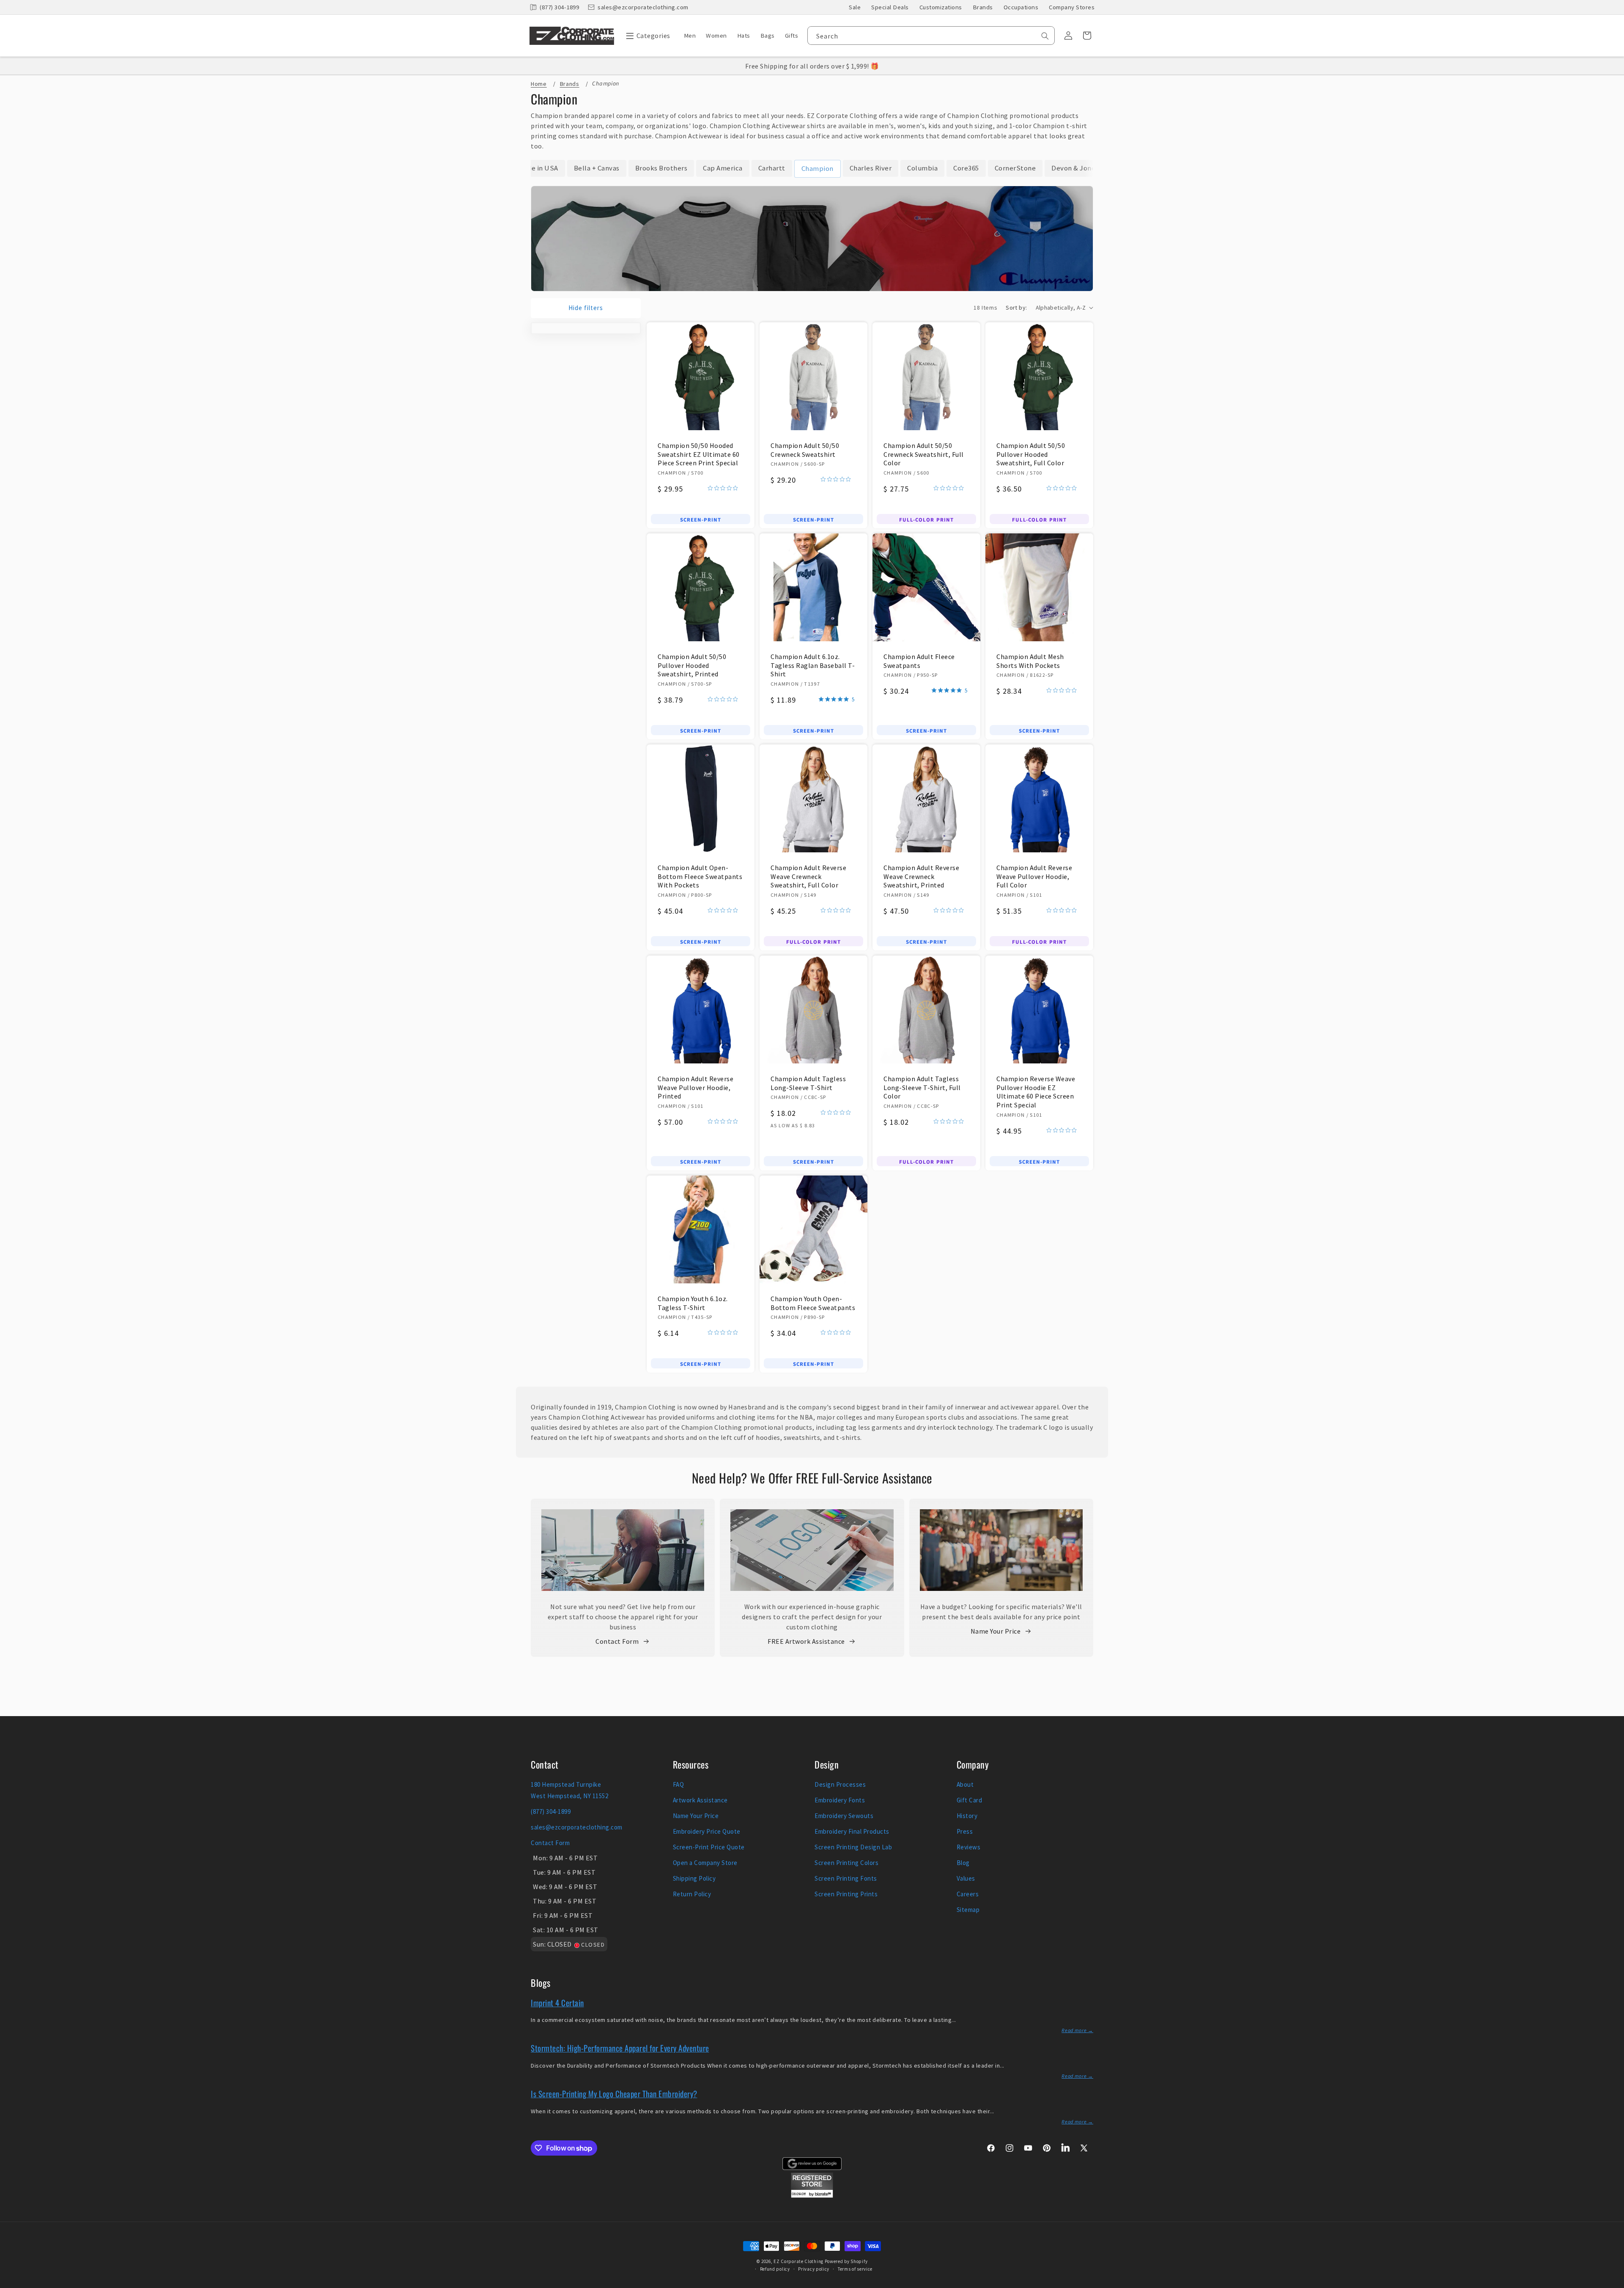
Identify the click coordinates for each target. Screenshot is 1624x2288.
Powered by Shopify (846, 2261)
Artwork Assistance (700, 1800)
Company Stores (1072, 7)
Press (965, 1831)
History (967, 1816)
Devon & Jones (1075, 168)
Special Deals (890, 7)
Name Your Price (996, 1631)
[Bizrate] (1612, 2283)
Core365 (966, 168)
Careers (968, 1894)
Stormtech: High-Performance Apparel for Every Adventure (620, 2048)
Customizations (941, 7)
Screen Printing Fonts (846, 1878)
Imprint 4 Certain (557, 2002)
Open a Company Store (705, 1863)
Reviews (969, 1847)
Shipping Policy (694, 1878)
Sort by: (1016, 308)
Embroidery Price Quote (707, 1831)
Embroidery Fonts (840, 1800)
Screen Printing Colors (846, 1863)
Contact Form (617, 1641)
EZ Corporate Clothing (798, 2261)
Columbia (922, 168)
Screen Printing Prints (846, 1894)
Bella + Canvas (597, 168)
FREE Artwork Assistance (806, 1641)
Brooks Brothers (661, 168)
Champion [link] (817, 168)
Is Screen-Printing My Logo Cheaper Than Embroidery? (614, 2093)
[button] (646, 36)
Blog (963, 1863)
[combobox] (931, 36)
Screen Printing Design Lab (853, 1847)
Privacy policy (814, 2269)
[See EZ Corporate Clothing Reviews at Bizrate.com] (812, 2195)
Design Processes (840, 1784)
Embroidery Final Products (852, 1831)
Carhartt (772, 168)
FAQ (679, 1784)
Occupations (1021, 7)
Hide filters (586, 308)
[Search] (1045, 36)
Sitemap (968, 1910)
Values (966, 1878)
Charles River (871, 168)
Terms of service (855, 2269)
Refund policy (775, 2269)
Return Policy (692, 1894)
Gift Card (970, 1800)
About (965, 1784)
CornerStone (1015, 168)
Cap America (723, 168)
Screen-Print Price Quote (709, 1847)
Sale (855, 7)
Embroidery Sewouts (844, 1816)
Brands (983, 7)
